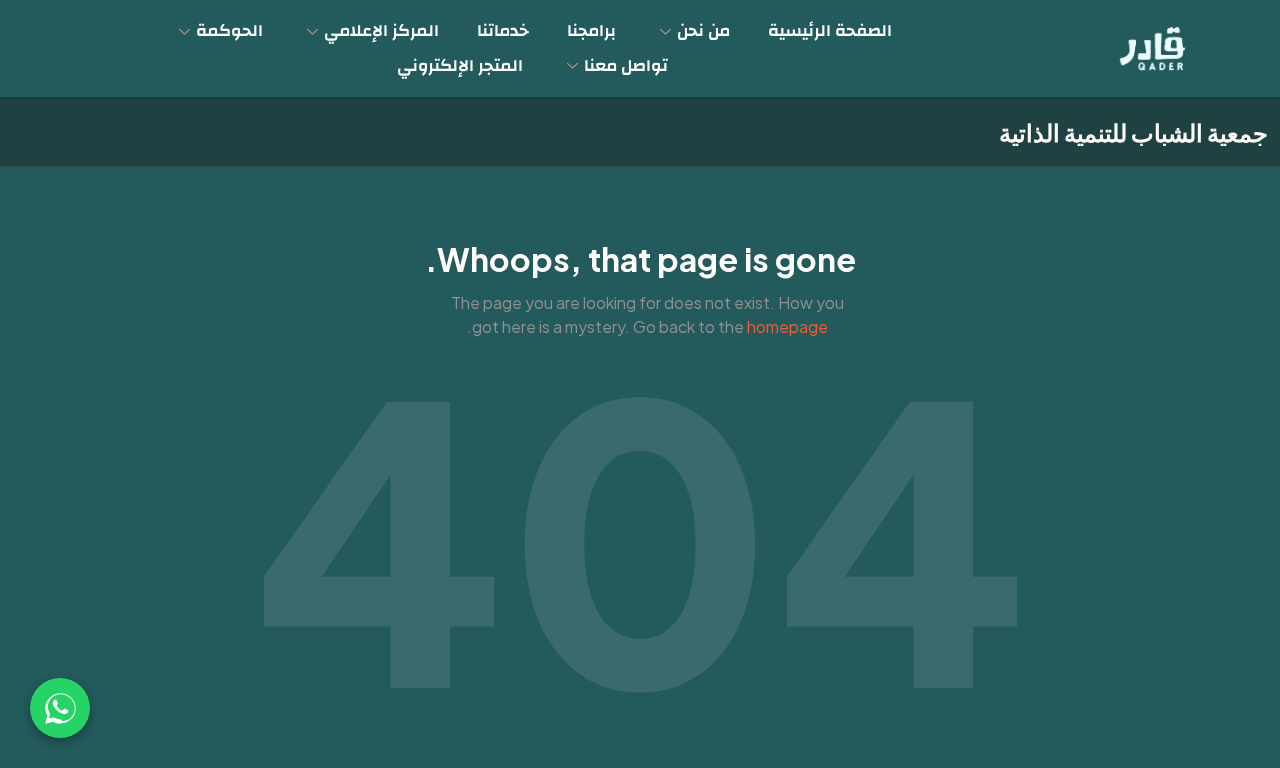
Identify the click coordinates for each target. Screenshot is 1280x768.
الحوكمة (229, 30)
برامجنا (591, 30)
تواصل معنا (626, 65)
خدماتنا (503, 30)
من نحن (703, 30)
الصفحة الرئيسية (830, 30)
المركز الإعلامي (381, 30)
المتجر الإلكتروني (460, 65)
